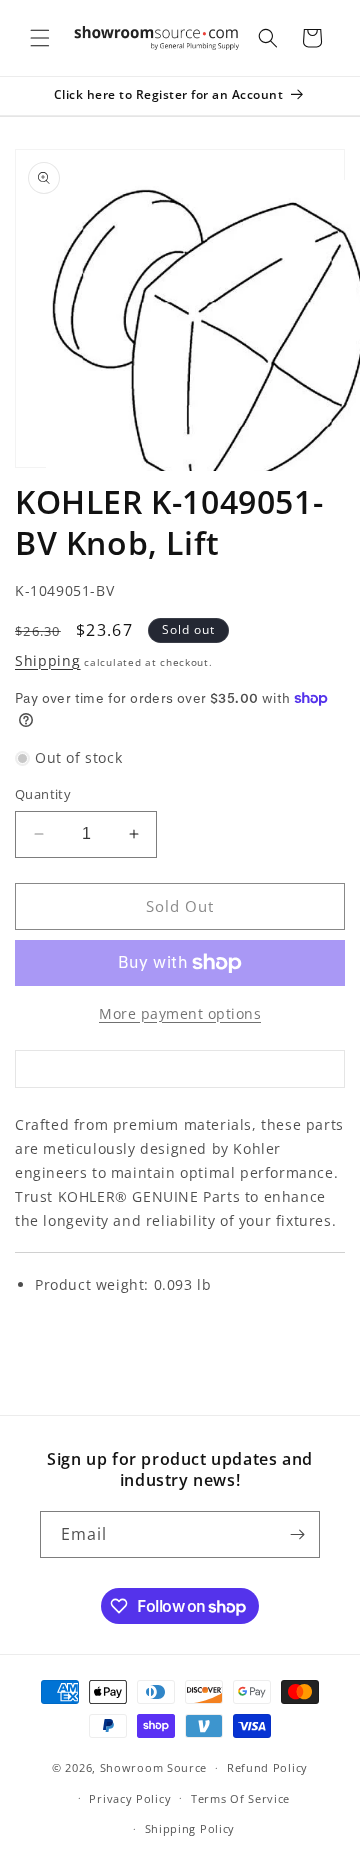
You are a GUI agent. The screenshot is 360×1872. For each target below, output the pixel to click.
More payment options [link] (180, 1013)
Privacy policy (130, 1798)
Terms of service (240, 1798)
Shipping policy (190, 1828)
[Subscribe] (297, 1534)
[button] (40, 38)
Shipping (48, 660)
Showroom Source (154, 1767)
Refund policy (267, 1767)
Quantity (43, 794)
